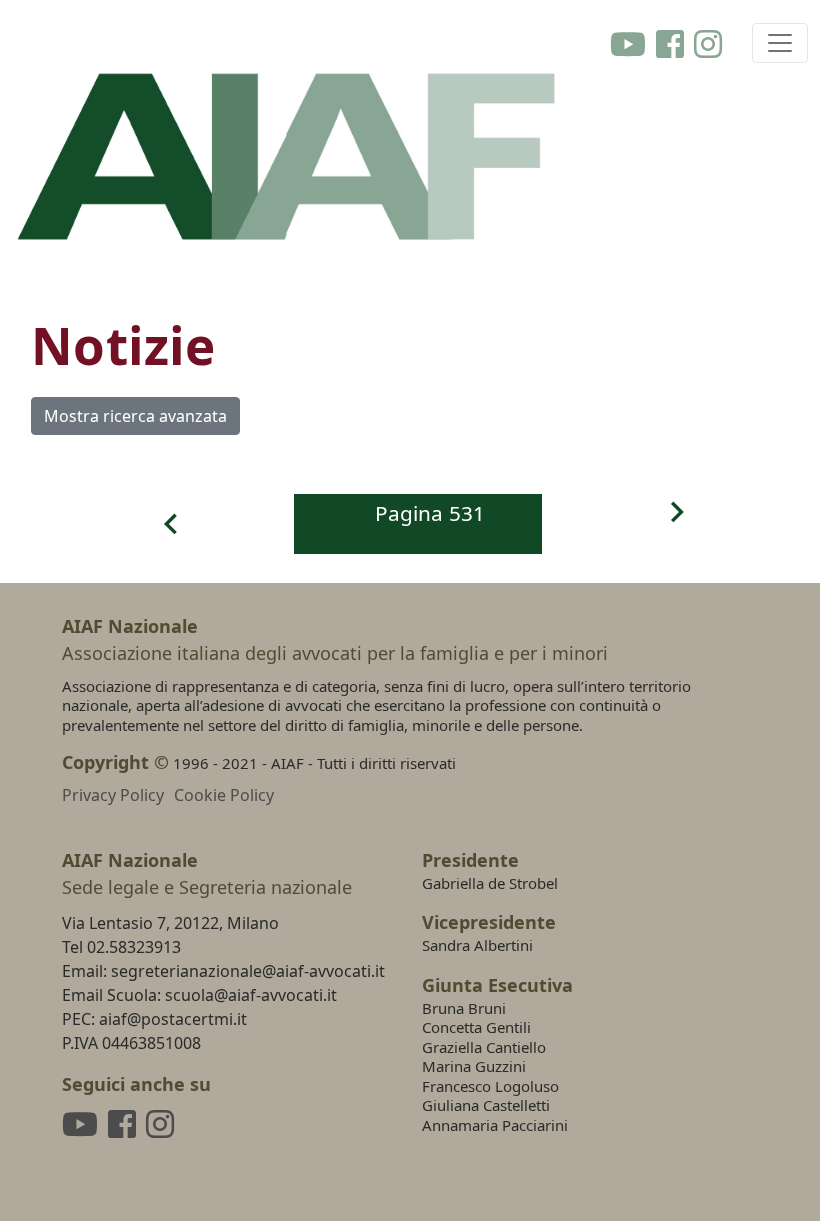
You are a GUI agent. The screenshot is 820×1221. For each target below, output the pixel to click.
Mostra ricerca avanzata (135, 416)
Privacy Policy (113, 795)
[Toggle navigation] (780, 43)
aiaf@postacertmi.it (173, 1019)
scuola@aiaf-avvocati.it (251, 995)
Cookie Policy (224, 795)
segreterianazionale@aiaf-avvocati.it (248, 971)
